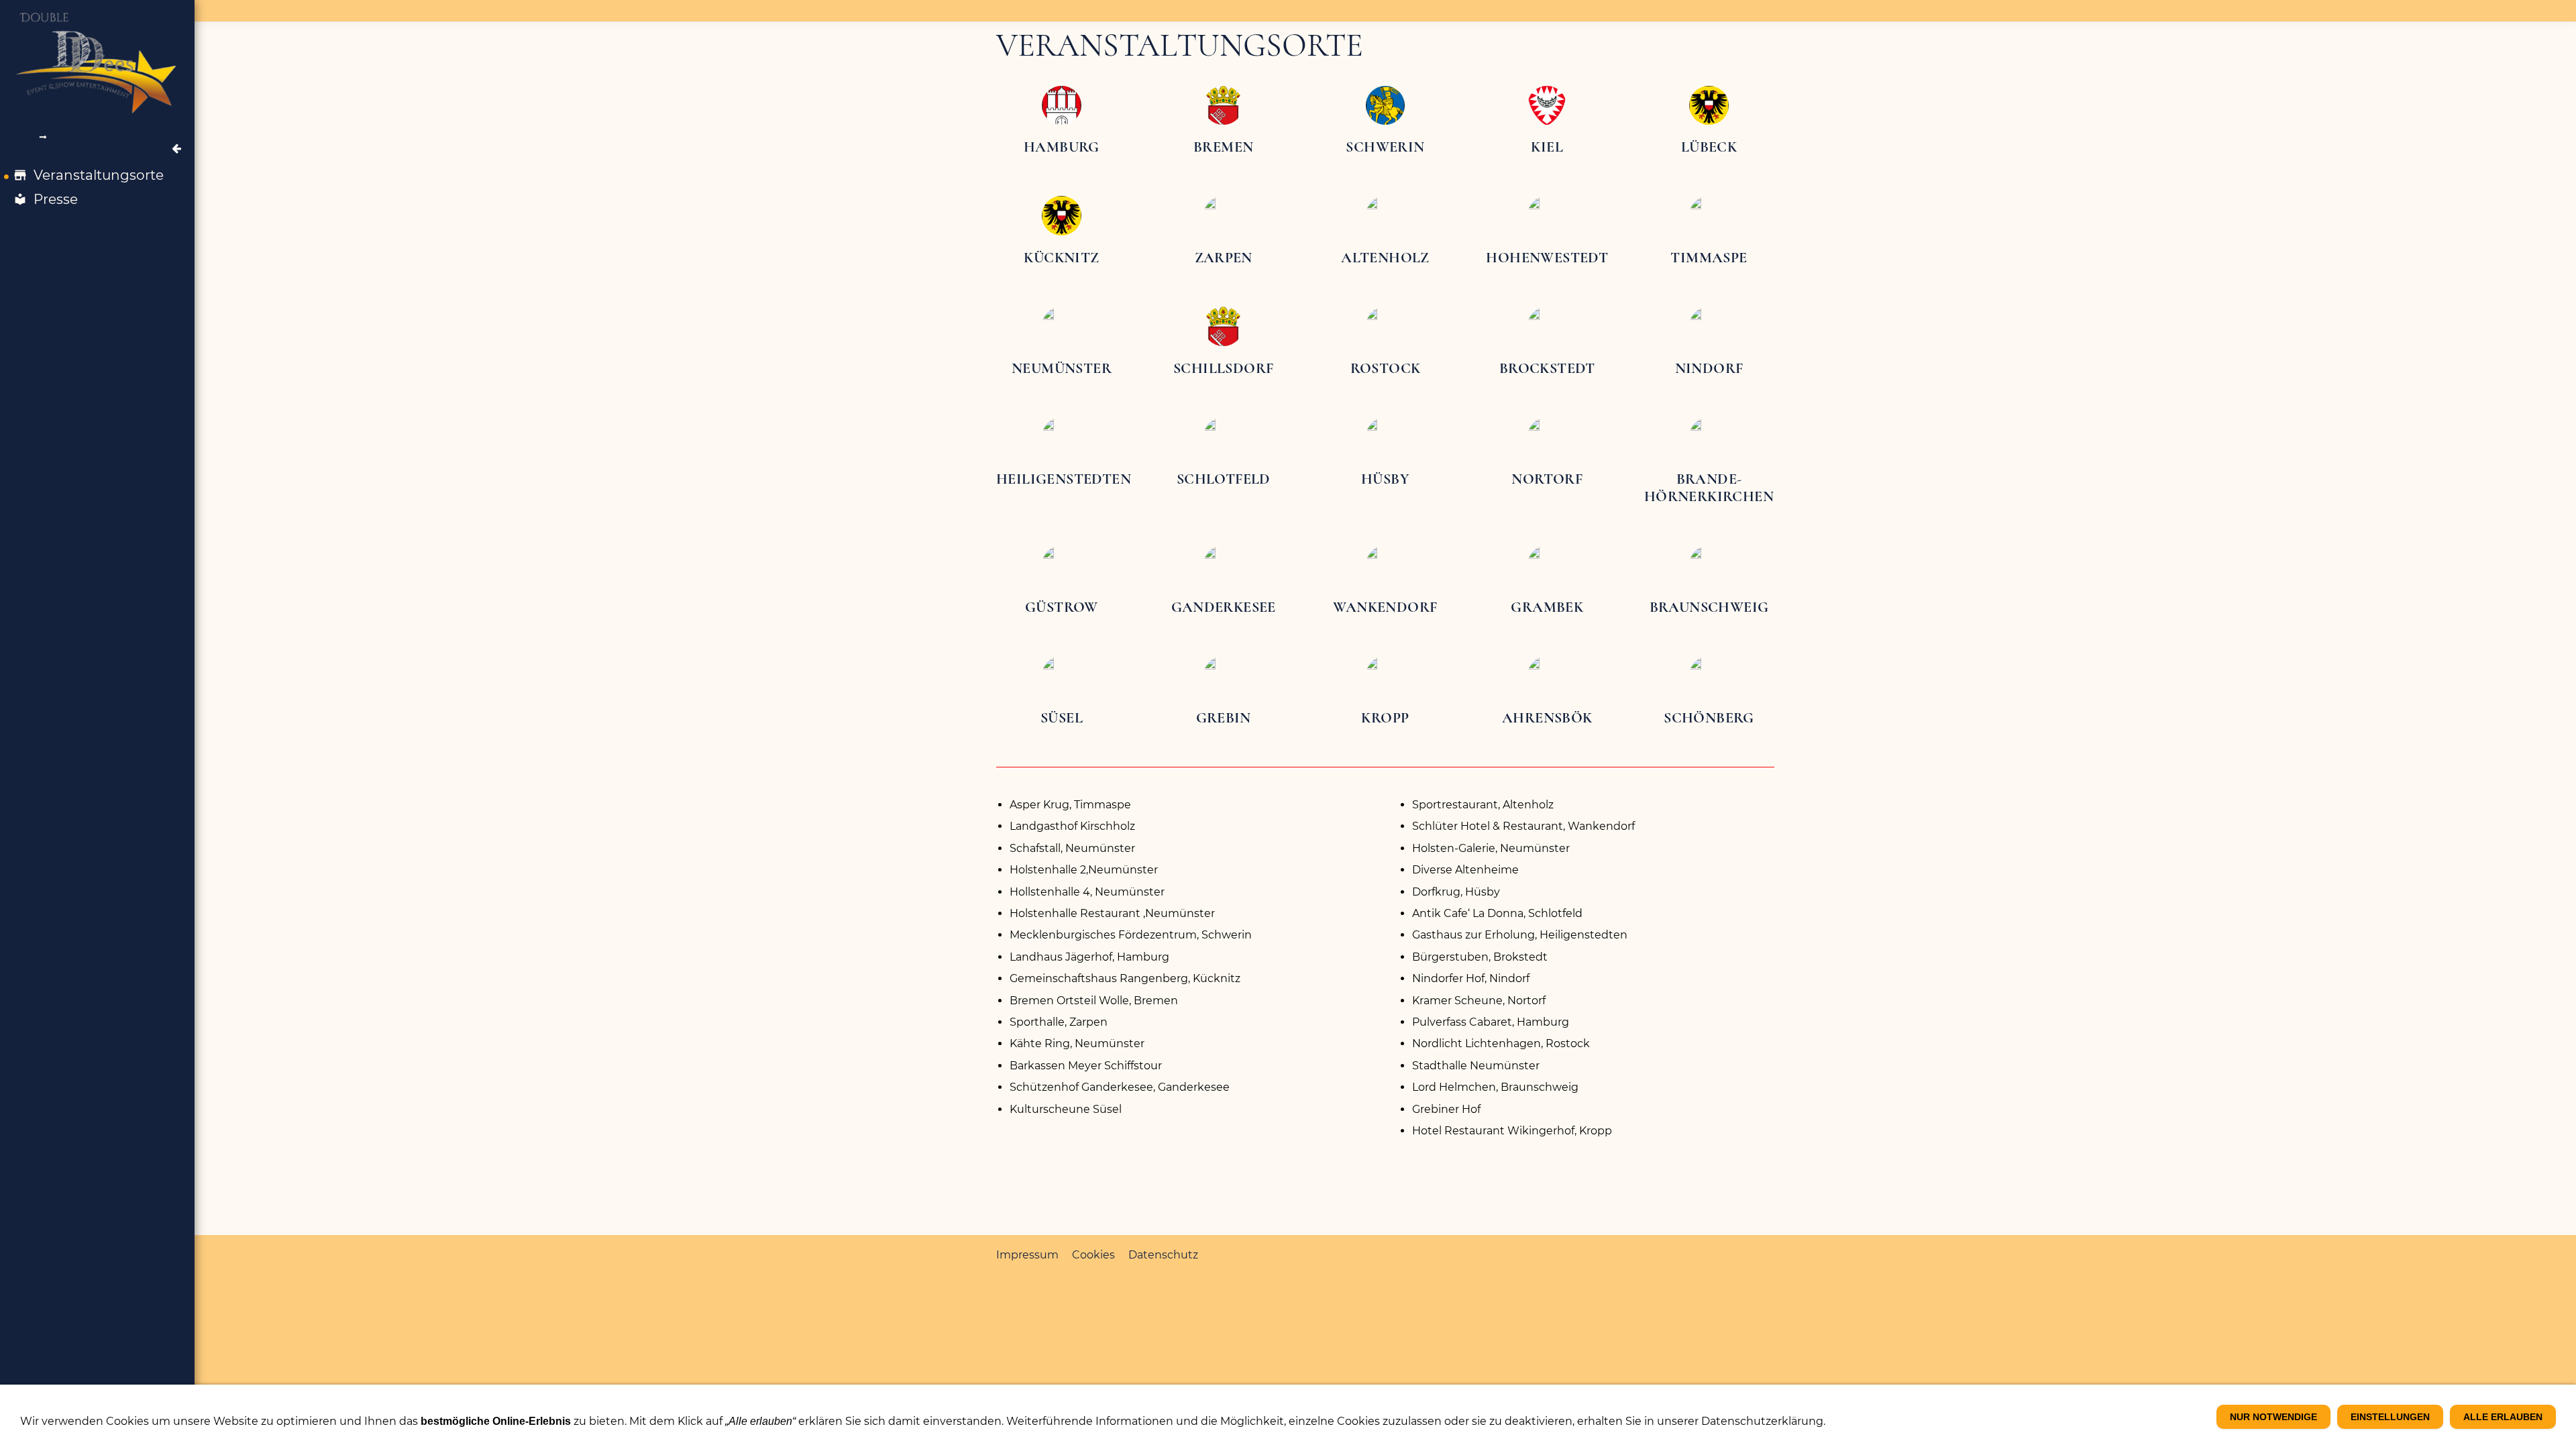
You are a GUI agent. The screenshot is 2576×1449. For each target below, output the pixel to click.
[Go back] (176, 149)
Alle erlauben (2503, 1417)
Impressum (1027, 1255)
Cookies (1093, 1255)
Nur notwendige (2273, 1417)
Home (25, 137)
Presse (56, 199)
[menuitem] (97, 175)
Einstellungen (2390, 1417)
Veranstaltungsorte (99, 175)
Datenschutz (1163, 1255)
